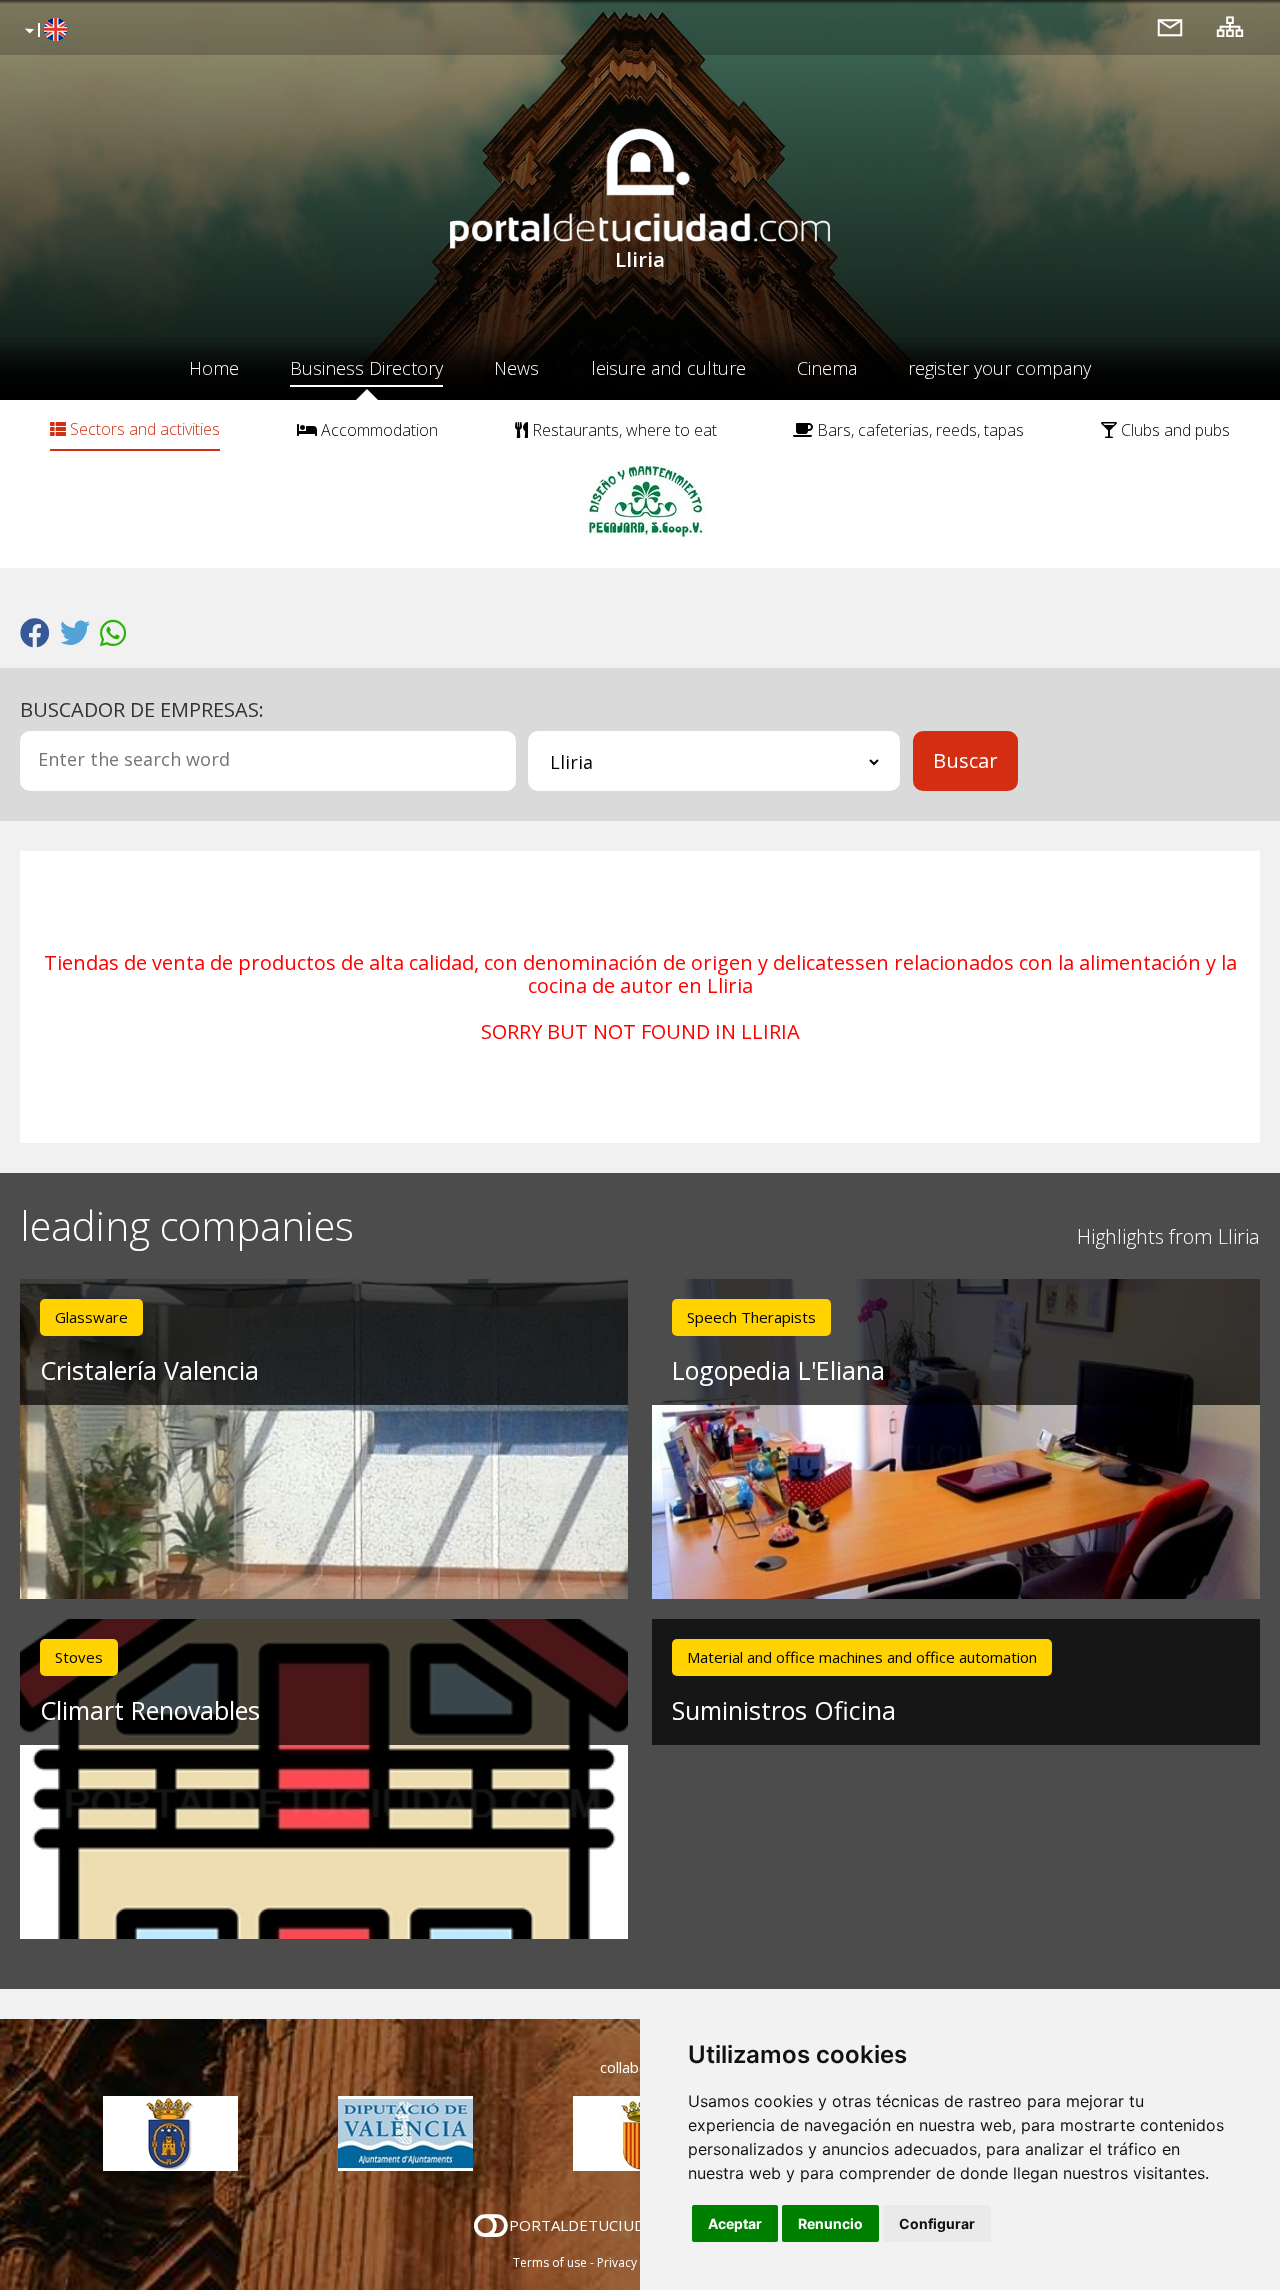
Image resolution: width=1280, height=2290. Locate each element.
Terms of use (550, 2262)
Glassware (91, 1317)
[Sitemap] (1230, 26)
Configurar (937, 2223)
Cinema (827, 368)
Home (214, 368)
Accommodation (377, 430)
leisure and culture (668, 368)
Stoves (79, 1657)
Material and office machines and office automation (862, 1657)
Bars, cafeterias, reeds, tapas (918, 430)
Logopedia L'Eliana (778, 1370)
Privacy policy (635, 2262)
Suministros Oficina (784, 1710)
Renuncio (830, 2223)
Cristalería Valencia (149, 1370)
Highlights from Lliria (1168, 1236)
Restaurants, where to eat (622, 430)
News (516, 368)
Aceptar (735, 2223)
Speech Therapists (751, 1317)
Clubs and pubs (1173, 430)
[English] (43, 31)
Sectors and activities (143, 429)
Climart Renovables (150, 1710)
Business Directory (366, 368)
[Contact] (1170, 26)
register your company (999, 368)
